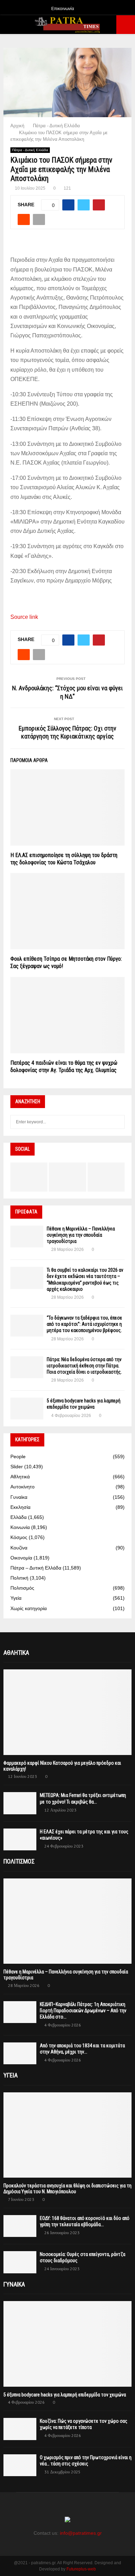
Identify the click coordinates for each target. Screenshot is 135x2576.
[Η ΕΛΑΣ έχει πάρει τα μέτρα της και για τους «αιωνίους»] (20, 1839)
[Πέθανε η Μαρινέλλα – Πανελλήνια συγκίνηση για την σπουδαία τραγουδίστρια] (27, 1237)
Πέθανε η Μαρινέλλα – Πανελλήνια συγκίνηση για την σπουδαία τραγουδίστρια (81, 1235)
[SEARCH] (118, 1122)
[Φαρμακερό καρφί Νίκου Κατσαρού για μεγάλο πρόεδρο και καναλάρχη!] (67, 1712)
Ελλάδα (19, 1517)
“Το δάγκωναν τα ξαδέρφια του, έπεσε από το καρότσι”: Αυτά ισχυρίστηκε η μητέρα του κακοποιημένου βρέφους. (84, 1324)
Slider (17, 1467)
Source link (24, 617)
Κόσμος (19, 1537)
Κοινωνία (20, 1527)
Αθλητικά (20, 1477)
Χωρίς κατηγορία (29, 1608)
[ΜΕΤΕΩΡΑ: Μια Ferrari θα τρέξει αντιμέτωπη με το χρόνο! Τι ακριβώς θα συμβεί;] (20, 1803)
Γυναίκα (19, 1497)
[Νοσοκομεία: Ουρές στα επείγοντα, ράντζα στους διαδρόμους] (20, 2262)
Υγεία (16, 1598)
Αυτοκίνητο (22, 1487)
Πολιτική (19, 1578)
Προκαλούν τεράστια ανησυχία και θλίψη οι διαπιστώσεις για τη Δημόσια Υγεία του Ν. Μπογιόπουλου (67, 2189)
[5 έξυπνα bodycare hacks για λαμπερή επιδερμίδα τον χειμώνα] (27, 1408)
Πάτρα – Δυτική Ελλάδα (36, 1568)
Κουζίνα (19, 1548)
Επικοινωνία (63, 9)
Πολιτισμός (22, 1588)
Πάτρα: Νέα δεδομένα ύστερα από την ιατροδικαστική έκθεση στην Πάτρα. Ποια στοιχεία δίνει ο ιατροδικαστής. (84, 1366)
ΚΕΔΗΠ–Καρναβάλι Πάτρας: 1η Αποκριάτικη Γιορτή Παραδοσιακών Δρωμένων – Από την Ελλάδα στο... (83, 2011)
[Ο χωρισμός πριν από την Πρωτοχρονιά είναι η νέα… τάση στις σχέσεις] (20, 2465)
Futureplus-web (81, 2569)
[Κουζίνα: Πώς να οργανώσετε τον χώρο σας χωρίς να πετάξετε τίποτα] (20, 2429)
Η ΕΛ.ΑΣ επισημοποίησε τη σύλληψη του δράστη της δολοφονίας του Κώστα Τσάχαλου (64, 859)
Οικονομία (21, 1558)
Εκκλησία (20, 1507)
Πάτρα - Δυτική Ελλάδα (30, 150)
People (18, 1456)
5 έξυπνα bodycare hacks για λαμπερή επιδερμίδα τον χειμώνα (65, 2395)
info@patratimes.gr (81, 2533)
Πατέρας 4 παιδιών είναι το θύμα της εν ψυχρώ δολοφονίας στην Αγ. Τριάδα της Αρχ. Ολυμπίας (64, 1066)
